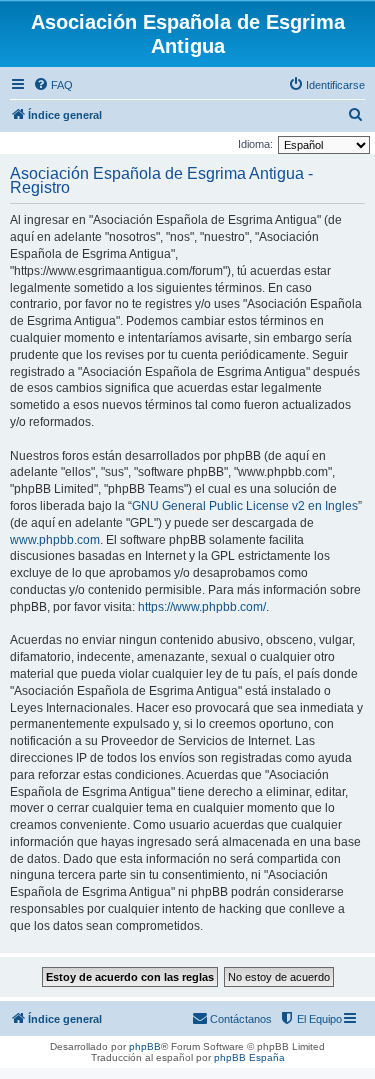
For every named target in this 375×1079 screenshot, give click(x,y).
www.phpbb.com (55, 540)
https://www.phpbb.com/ (202, 607)
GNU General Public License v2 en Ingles (245, 506)
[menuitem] (53, 85)
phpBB (145, 1046)
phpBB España (249, 1057)
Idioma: (255, 144)
